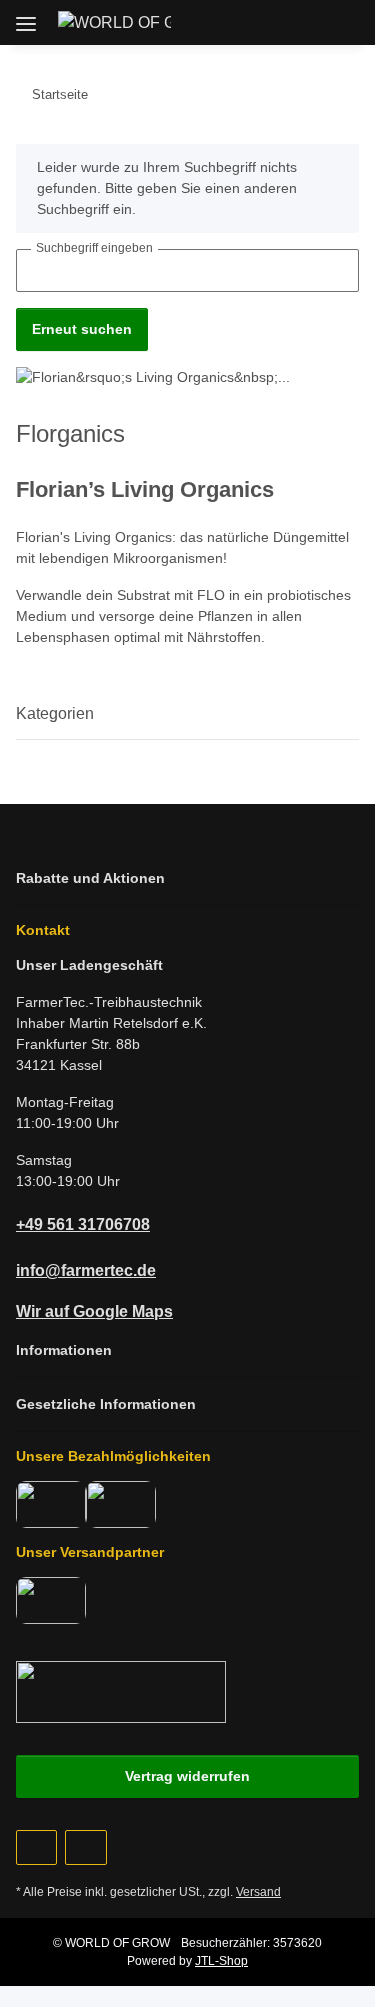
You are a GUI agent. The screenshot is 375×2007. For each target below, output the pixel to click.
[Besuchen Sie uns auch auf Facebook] (36, 1847)
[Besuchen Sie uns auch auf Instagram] (85, 1847)
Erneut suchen (82, 329)
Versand (258, 1892)
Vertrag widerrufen (187, 1776)
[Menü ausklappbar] (26, 16)
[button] (251, 22)
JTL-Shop (221, 1961)
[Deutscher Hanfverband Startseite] (121, 1690)
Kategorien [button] (55, 713)
